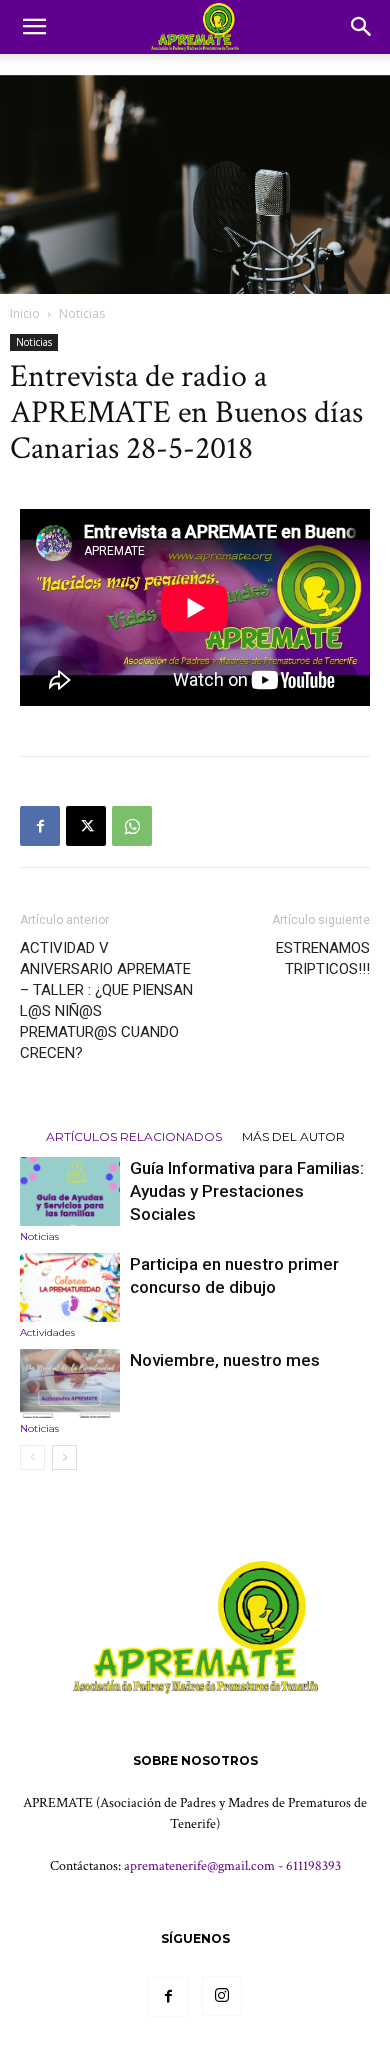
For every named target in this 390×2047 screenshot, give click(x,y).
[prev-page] (32, 1457)
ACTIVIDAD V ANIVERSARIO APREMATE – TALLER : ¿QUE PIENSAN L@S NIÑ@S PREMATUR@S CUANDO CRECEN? (106, 1000)
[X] (86, 826)
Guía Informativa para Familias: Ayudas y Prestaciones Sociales (247, 1191)
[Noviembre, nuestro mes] (70, 1383)
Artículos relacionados (134, 1136)
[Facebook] (40, 826)
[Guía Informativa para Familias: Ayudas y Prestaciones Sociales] (70, 1191)
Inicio (25, 313)
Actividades (47, 1332)
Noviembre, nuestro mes (225, 1360)
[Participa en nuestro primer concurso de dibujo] (70, 1287)
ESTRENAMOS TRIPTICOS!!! (323, 958)
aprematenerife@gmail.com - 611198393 (232, 1866)
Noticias (82, 313)
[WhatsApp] (132, 826)
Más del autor (293, 1136)
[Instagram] (222, 1996)
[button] (34, 27)
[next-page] (64, 1457)
